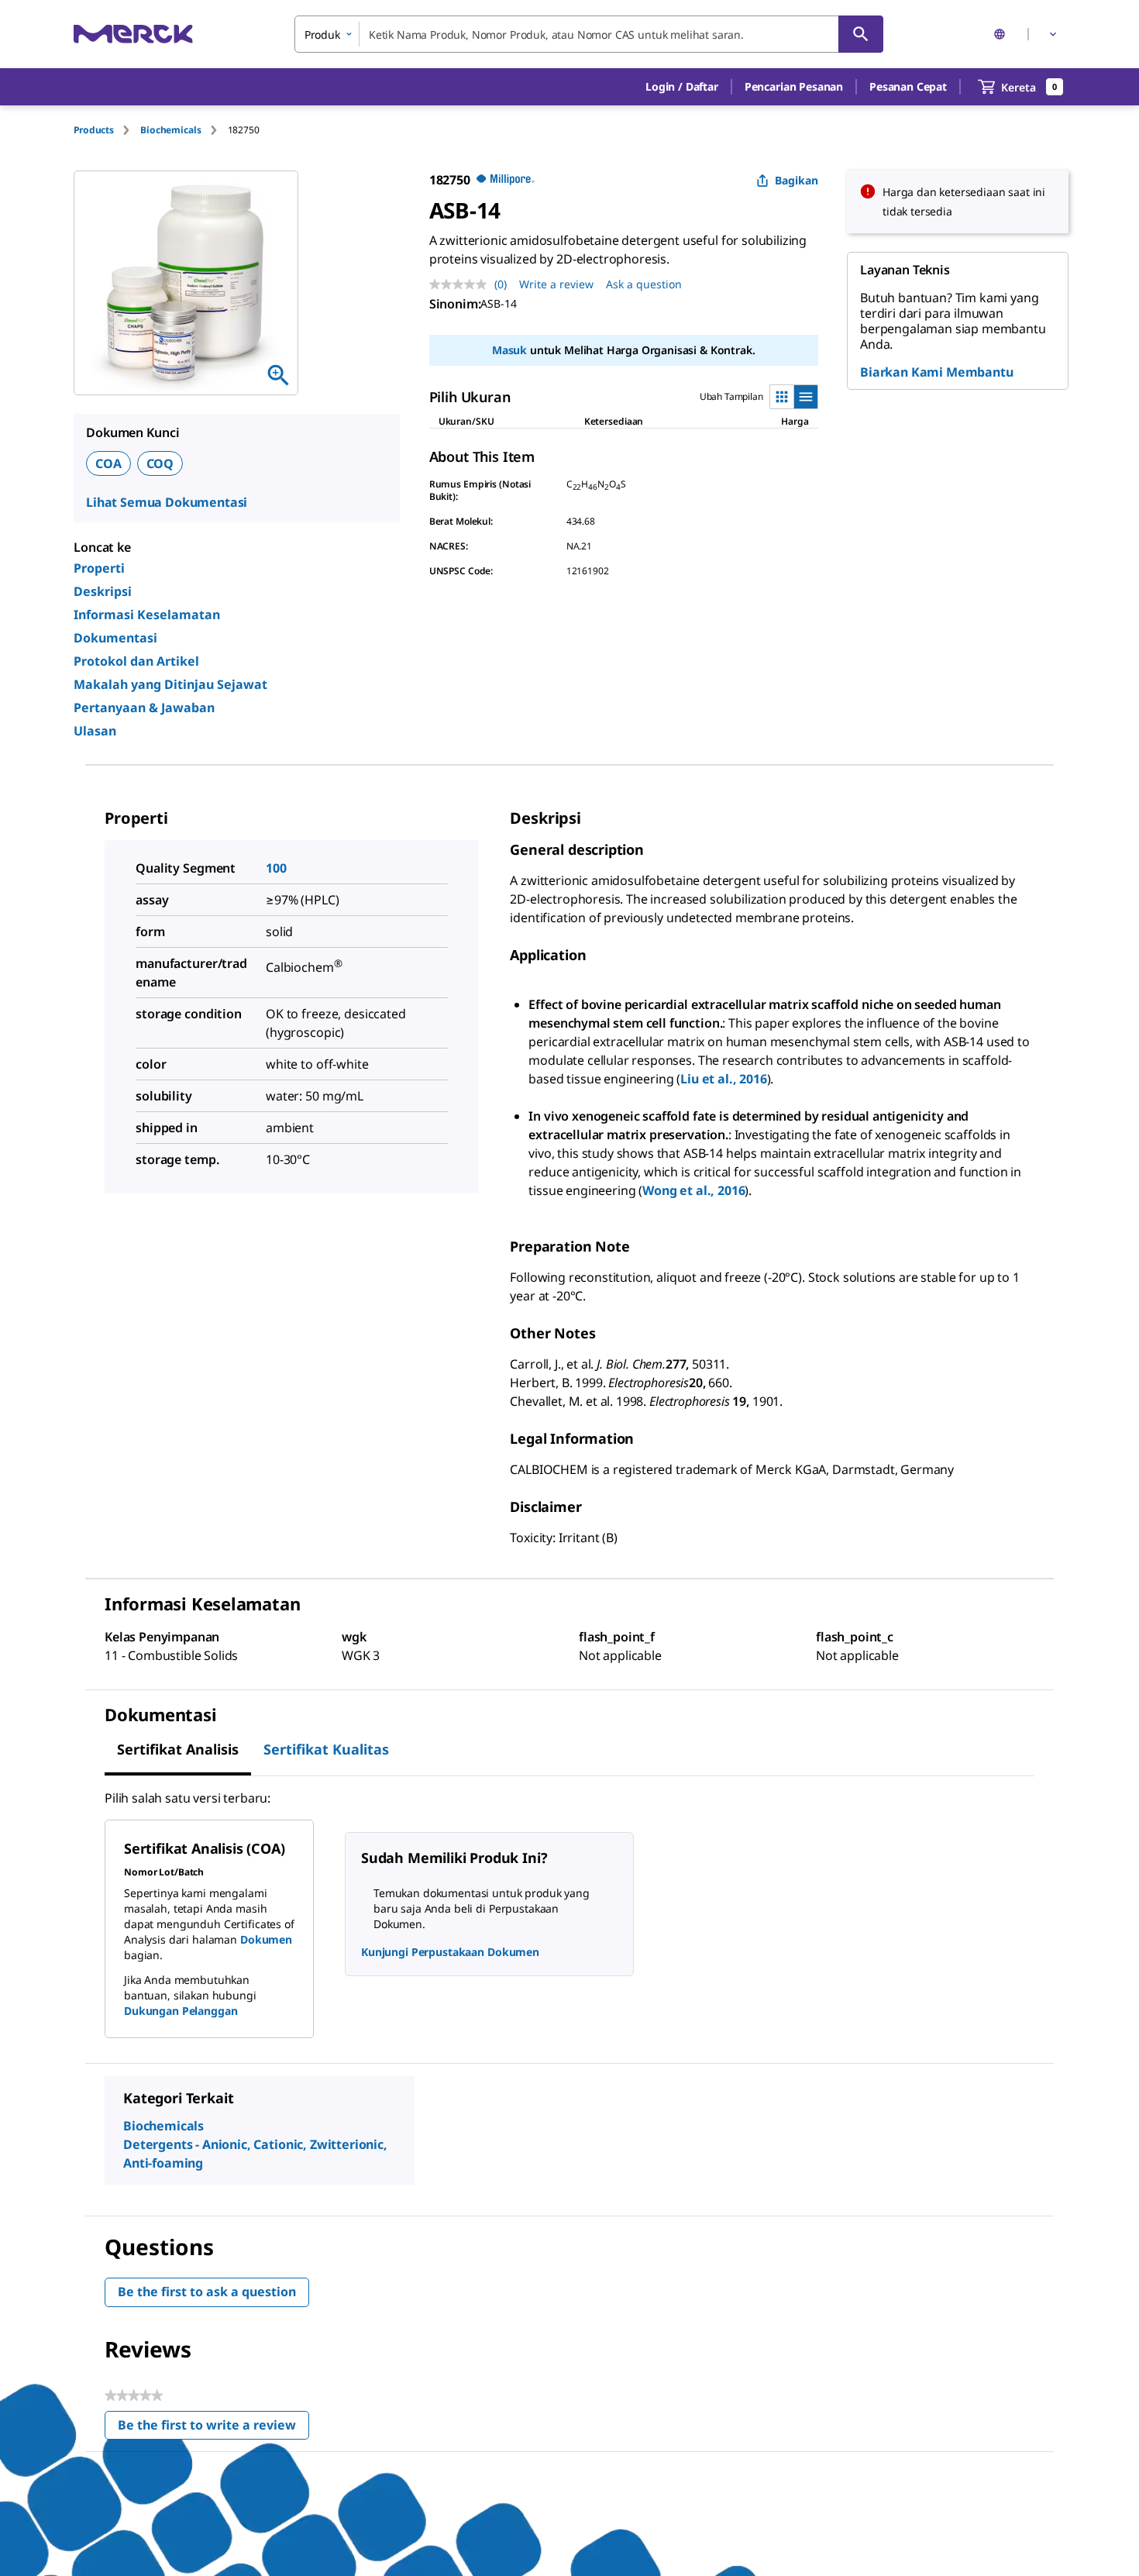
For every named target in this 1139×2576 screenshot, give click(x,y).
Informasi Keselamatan (147, 615)
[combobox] (589, 34)
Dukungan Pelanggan (181, 2011)
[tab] (107, 130)
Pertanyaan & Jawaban (144, 708)
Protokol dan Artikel (136, 661)
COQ (160, 463)
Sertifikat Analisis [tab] (178, 1749)
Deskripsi (103, 591)
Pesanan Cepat (908, 86)
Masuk (509, 350)
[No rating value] (462, 284)
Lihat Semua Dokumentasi (167, 502)
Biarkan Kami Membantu (937, 372)
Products (94, 130)
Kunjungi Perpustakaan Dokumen (450, 1952)
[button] (682, 87)
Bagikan (797, 180)
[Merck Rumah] (133, 34)
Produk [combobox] (322, 34)
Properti (99, 568)
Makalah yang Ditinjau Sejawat (170, 684)
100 (276, 868)
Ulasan (95, 731)
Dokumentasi (115, 638)
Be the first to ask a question (207, 2292)
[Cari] (861, 34)
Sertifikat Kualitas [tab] (326, 1749)
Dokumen (266, 1939)
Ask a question (644, 284)
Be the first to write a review (213, 2428)
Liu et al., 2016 (723, 1079)
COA (108, 463)
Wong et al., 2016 (693, 1190)
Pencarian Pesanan (794, 86)
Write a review (556, 284)
